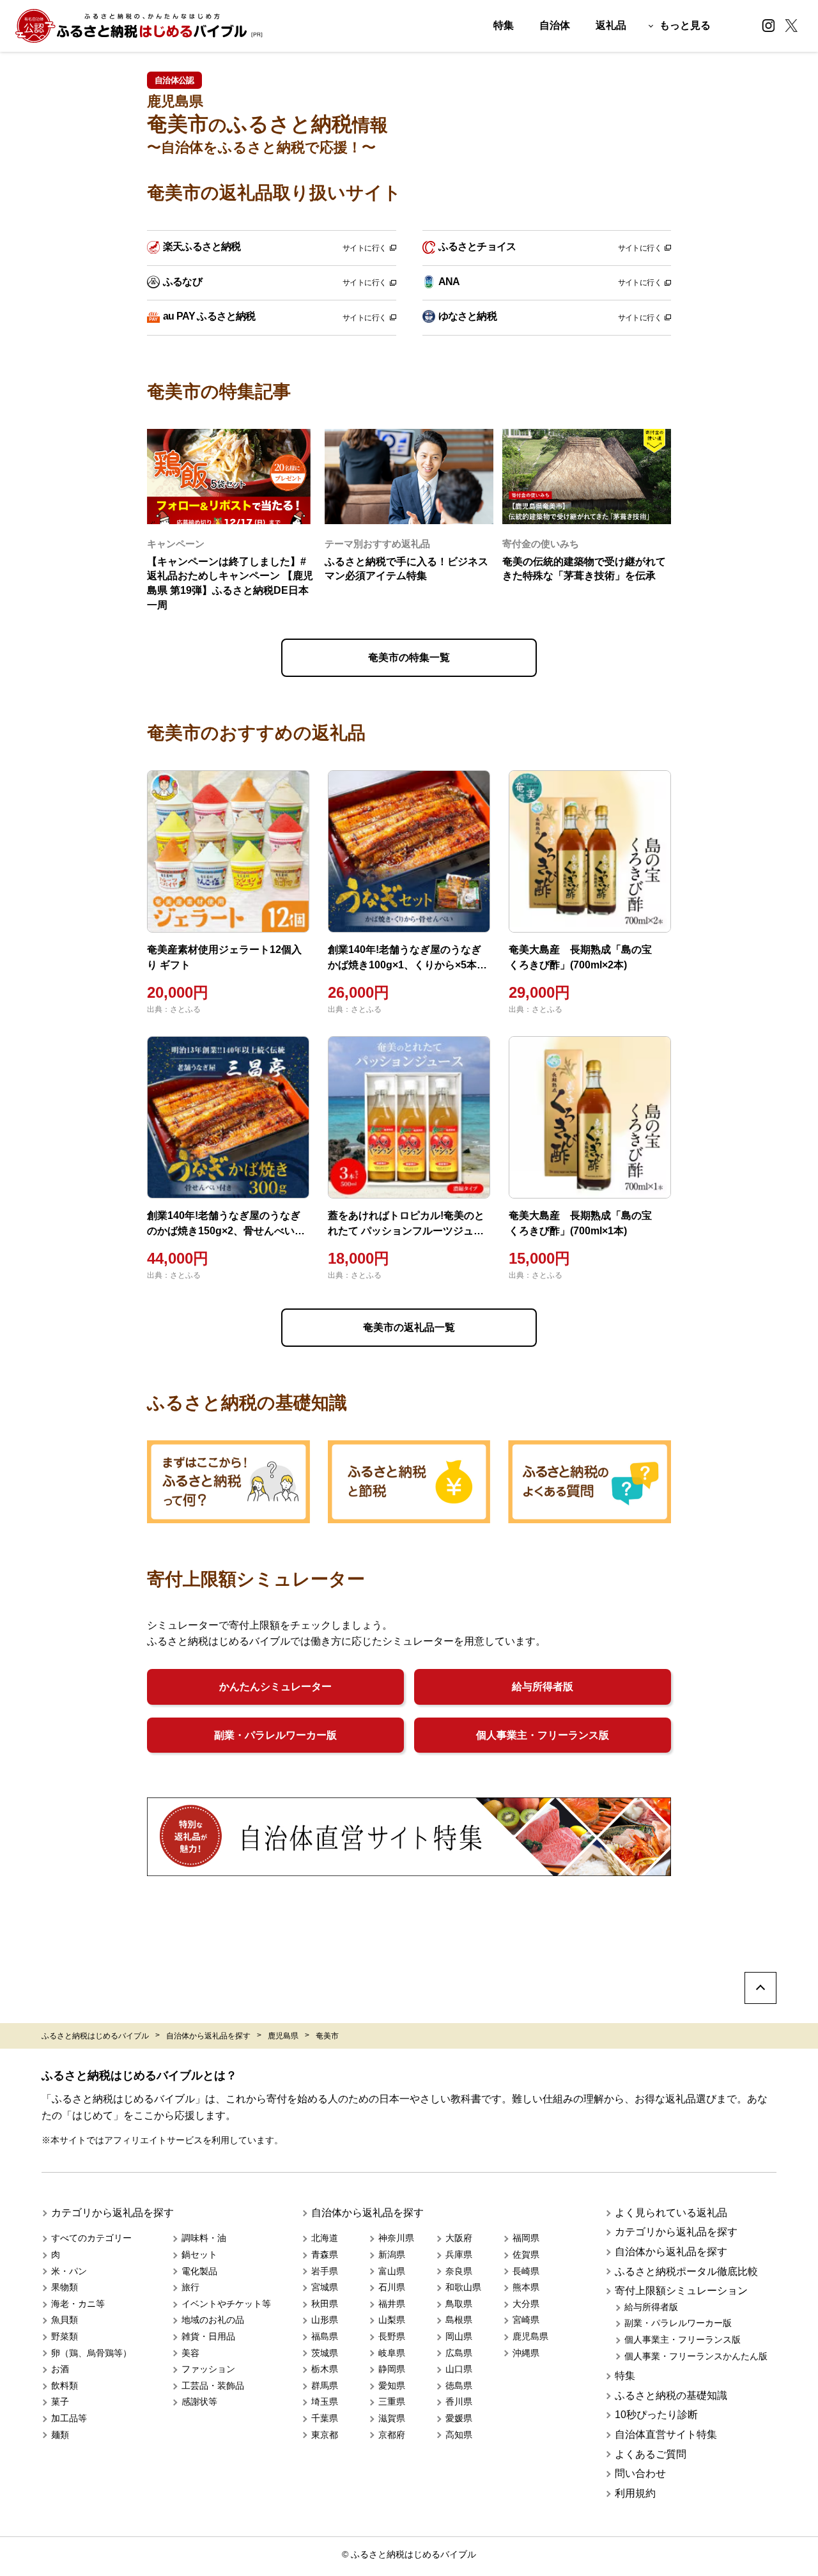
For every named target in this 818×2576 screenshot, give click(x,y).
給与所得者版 (543, 1687)
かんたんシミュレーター (275, 1687)
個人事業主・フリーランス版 (543, 1735)
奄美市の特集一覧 (409, 657)
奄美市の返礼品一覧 (409, 1327)
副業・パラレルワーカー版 (275, 1735)
